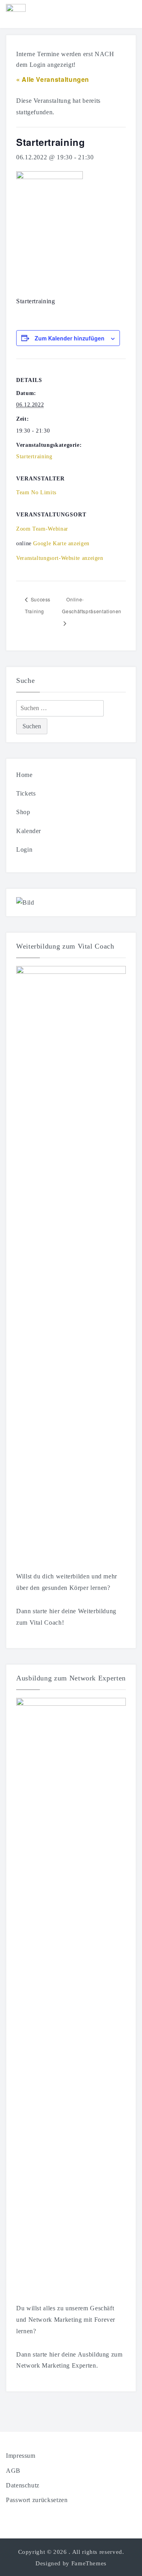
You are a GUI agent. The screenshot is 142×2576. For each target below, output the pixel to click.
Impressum (21, 2456)
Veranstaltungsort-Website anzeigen (60, 558)
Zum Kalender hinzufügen (70, 338)
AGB (13, 2471)
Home (24, 775)
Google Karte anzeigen (61, 543)
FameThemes (89, 2563)
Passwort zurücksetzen (37, 2500)
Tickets (26, 793)
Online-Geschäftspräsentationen (92, 605)
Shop (23, 812)
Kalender (29, 831)
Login (24, 850)
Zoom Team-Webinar (42, 529)
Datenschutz (23, 2485)
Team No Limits (36, 492)
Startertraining (34, 456)
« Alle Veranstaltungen (53, 79)
